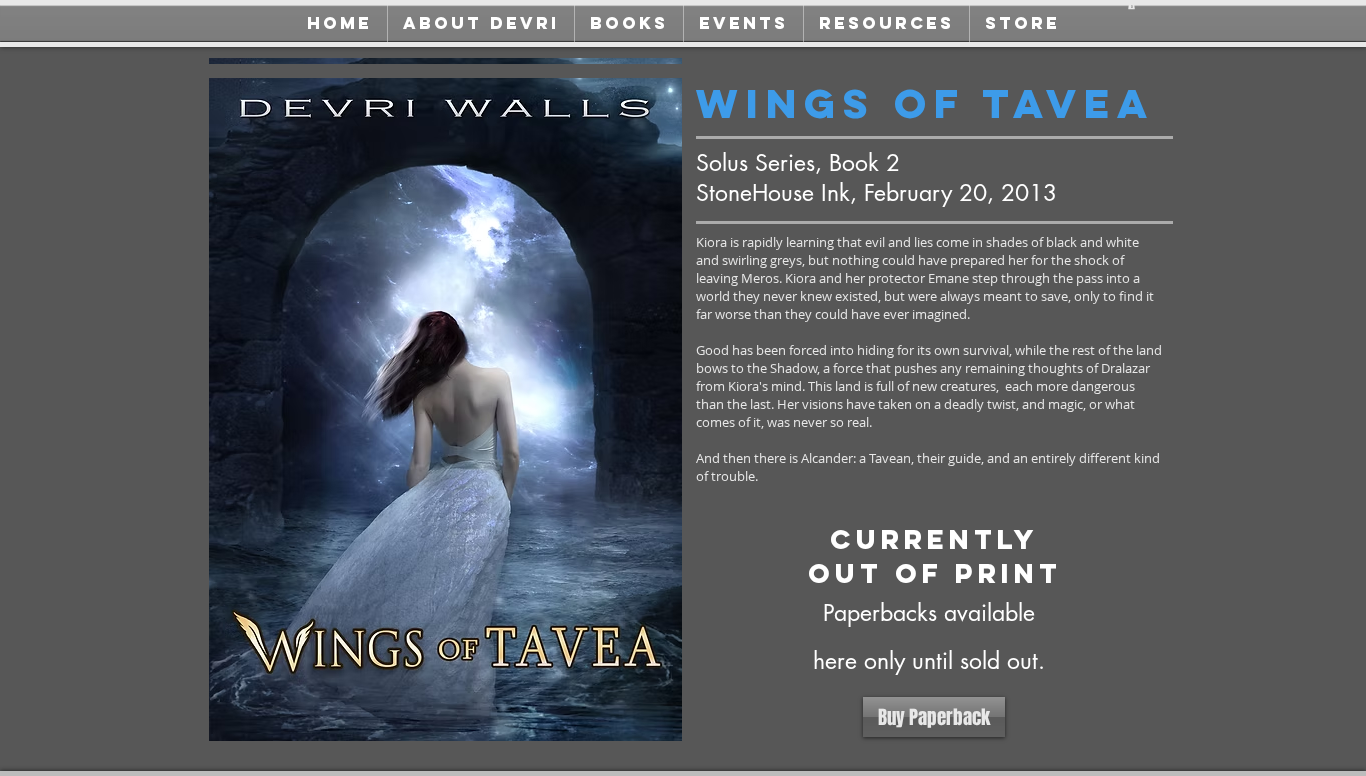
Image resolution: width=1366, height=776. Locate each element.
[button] (1131, 5)
